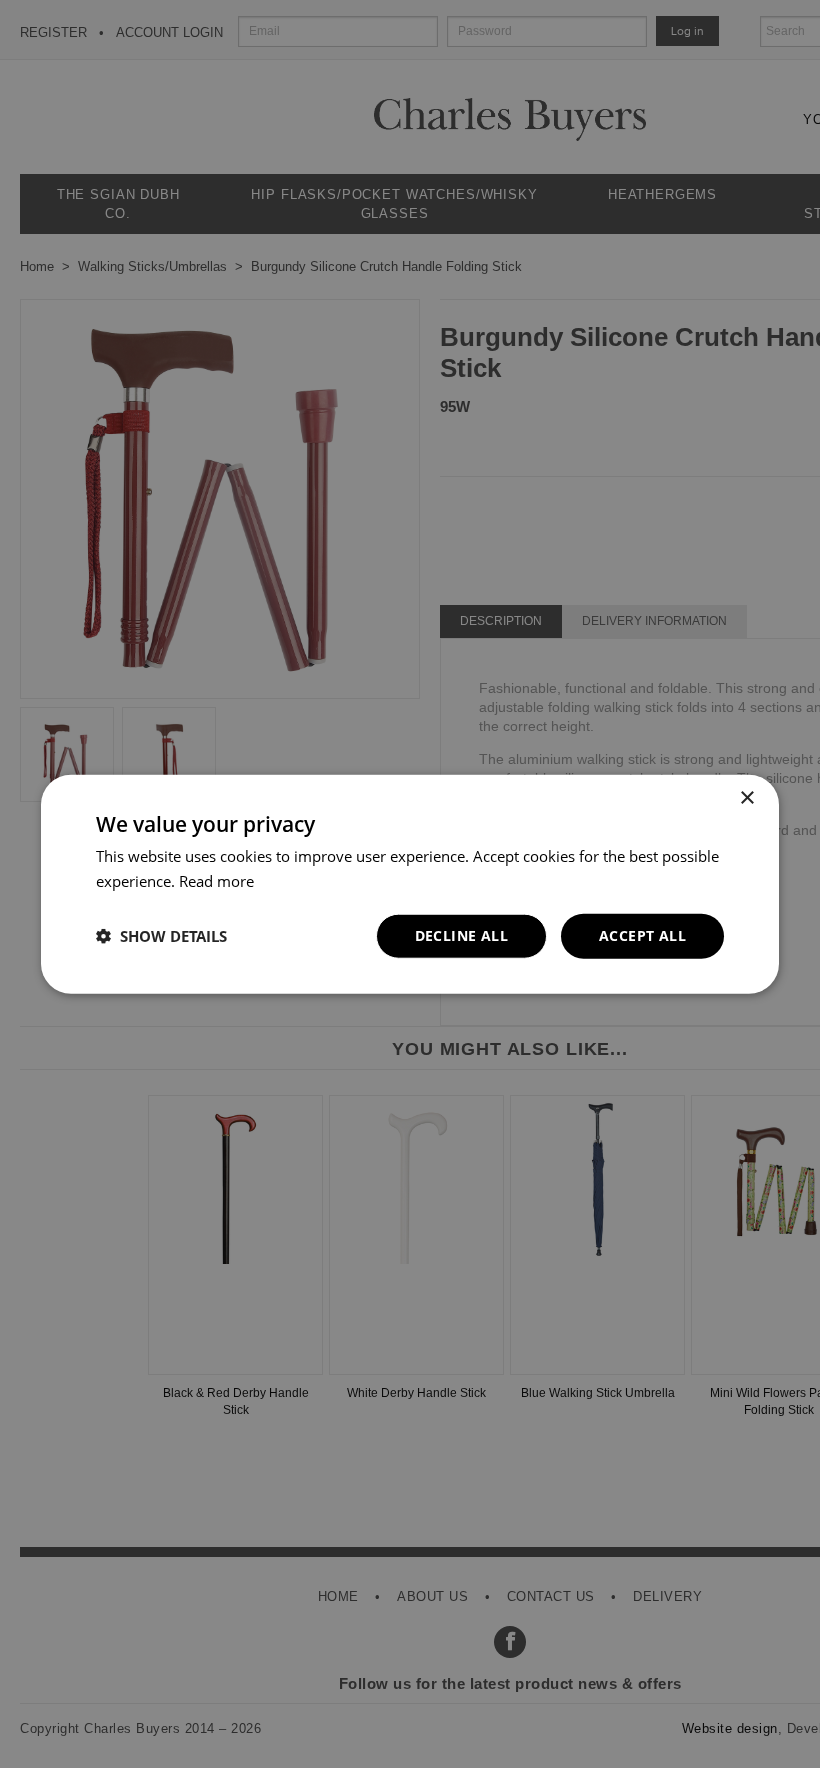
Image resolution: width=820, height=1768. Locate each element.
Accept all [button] (642, 935)
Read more (216, 881)
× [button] (746, 798)
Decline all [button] (461, 935)
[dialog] (410, 884)
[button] (161, 936)
